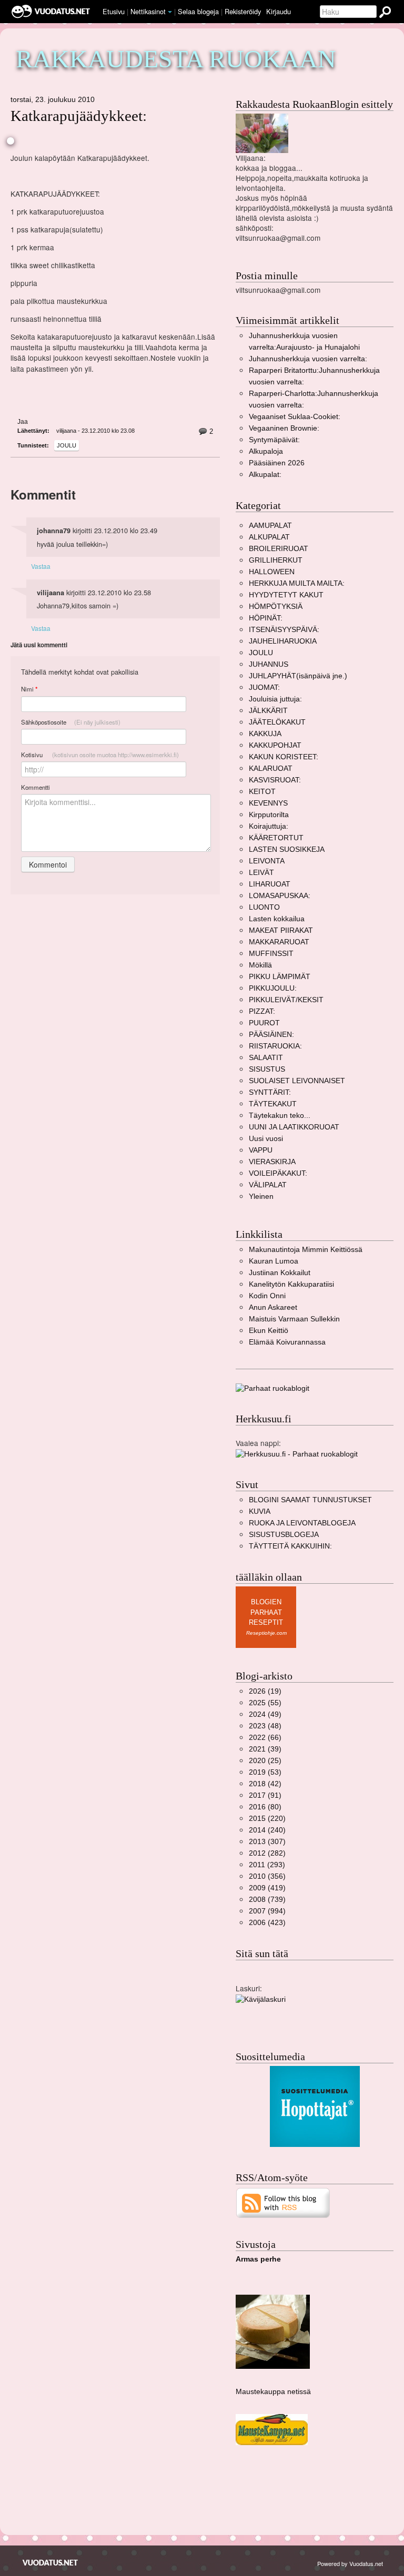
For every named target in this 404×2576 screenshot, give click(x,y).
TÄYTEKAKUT (273, 1104)
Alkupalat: (265, 475)
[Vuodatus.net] (50, 2563)
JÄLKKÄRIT (268, 711)
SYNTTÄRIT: (270, 1092)
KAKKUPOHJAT (275, 745)
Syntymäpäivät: (274, 440)
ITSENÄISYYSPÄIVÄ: (284, 630)
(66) (265, 1738)
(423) (267, 1923)
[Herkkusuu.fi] (297, 1454)
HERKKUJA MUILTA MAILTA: (297, 583)
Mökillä (260, 965)
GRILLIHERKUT (276, 560)
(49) (265, 1714)
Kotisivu (100, 755)
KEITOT (262, 792)
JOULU (67, 445)
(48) (265, 1726)
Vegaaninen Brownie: (284, 428)
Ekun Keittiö (269, 1331)
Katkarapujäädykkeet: (79, 116)
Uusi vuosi (266, 1139)
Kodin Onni (267, 1296)
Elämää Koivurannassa (287, 1342)
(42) (265, 1784)
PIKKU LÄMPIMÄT (280, 977)
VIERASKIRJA (272, 1162)
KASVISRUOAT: (275, 780)
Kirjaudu (279, 11)
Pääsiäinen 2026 (277, 463)
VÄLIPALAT (268, 1185)
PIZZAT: (262, 1011)
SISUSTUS (267, 1069)
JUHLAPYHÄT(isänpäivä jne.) (298, 676)
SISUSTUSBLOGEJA (284, 1535)
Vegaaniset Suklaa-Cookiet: (295, 417)
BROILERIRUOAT (279, 549)
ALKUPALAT (269, 537)
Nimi (29, 689)
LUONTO (264, 907)
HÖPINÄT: (266, 618)
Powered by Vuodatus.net (350, 2563)
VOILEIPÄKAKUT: (278, 1173)
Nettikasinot (148, 11)
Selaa (198, 11)
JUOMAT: (264, 688)
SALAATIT (266, 1058)
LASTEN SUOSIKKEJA (287, 849)
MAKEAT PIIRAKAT (281, 930)
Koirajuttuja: (269, 826)
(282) (267, 1853)
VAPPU (261, 1150)
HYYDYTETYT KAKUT (286, 595)
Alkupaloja (266, 451)
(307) (267, 1842)
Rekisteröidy (243, 11)
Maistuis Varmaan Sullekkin (294, 1319)
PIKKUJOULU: (273, 988)
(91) (265, 1795)
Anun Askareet (273, 1307)
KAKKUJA (265, 734)
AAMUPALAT (270, 526)
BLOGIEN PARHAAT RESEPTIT (266, 1612)
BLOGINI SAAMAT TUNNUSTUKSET (310, 1500)
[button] (170, 12)
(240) (267, 1830)
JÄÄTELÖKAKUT (277, 722)
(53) (265, 1772)
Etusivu (114, 11)
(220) (267, 1819)
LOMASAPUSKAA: (280, 896)
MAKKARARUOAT (279, 942)
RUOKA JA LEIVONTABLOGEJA (302, 1523)
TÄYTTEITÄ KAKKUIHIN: (290, 1546)
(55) (265, 1703)
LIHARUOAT (270, 884)
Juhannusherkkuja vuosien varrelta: (308, 359)
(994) (267, 1911)
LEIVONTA (267, 861)
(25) (265, 1761)
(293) (267, 1865)
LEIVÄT (261, 873)
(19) (265, 1691)
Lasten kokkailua (277, 919)
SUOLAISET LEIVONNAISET (297, 1081)
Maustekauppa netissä (273, 2392)
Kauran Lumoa (274, 1261)
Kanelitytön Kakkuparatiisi (291, 1284)
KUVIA (260, 1511)
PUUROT (264, 1023)
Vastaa (41, 566)
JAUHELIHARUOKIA (283, 641)
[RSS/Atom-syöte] (283, 2202)
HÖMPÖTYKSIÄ (276, 607)
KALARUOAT (271, 768)
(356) (267, 1876)
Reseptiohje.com (266, 1633)
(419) (267, 1888)
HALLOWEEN (272, 572)
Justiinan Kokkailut (280, 1273)
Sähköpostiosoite (71, 722)
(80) (265, 1807)
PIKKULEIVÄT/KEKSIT (286, 1000)
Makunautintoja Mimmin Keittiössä (306, 1250)
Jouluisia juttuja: (275, 699)
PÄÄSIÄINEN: (271, 1035)
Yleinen (261, 1197)
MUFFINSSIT (271, 954)
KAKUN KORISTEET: (284, 757)
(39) (265, 1749)
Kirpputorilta (269, 815)
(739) (267, 1900)
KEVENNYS (268, 803)
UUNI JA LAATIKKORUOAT (294, 1127)
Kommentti (36, 787)
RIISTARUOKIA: (275, 1046)
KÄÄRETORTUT (276, 838)
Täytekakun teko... (280, 1116)
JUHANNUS (269, 664)
